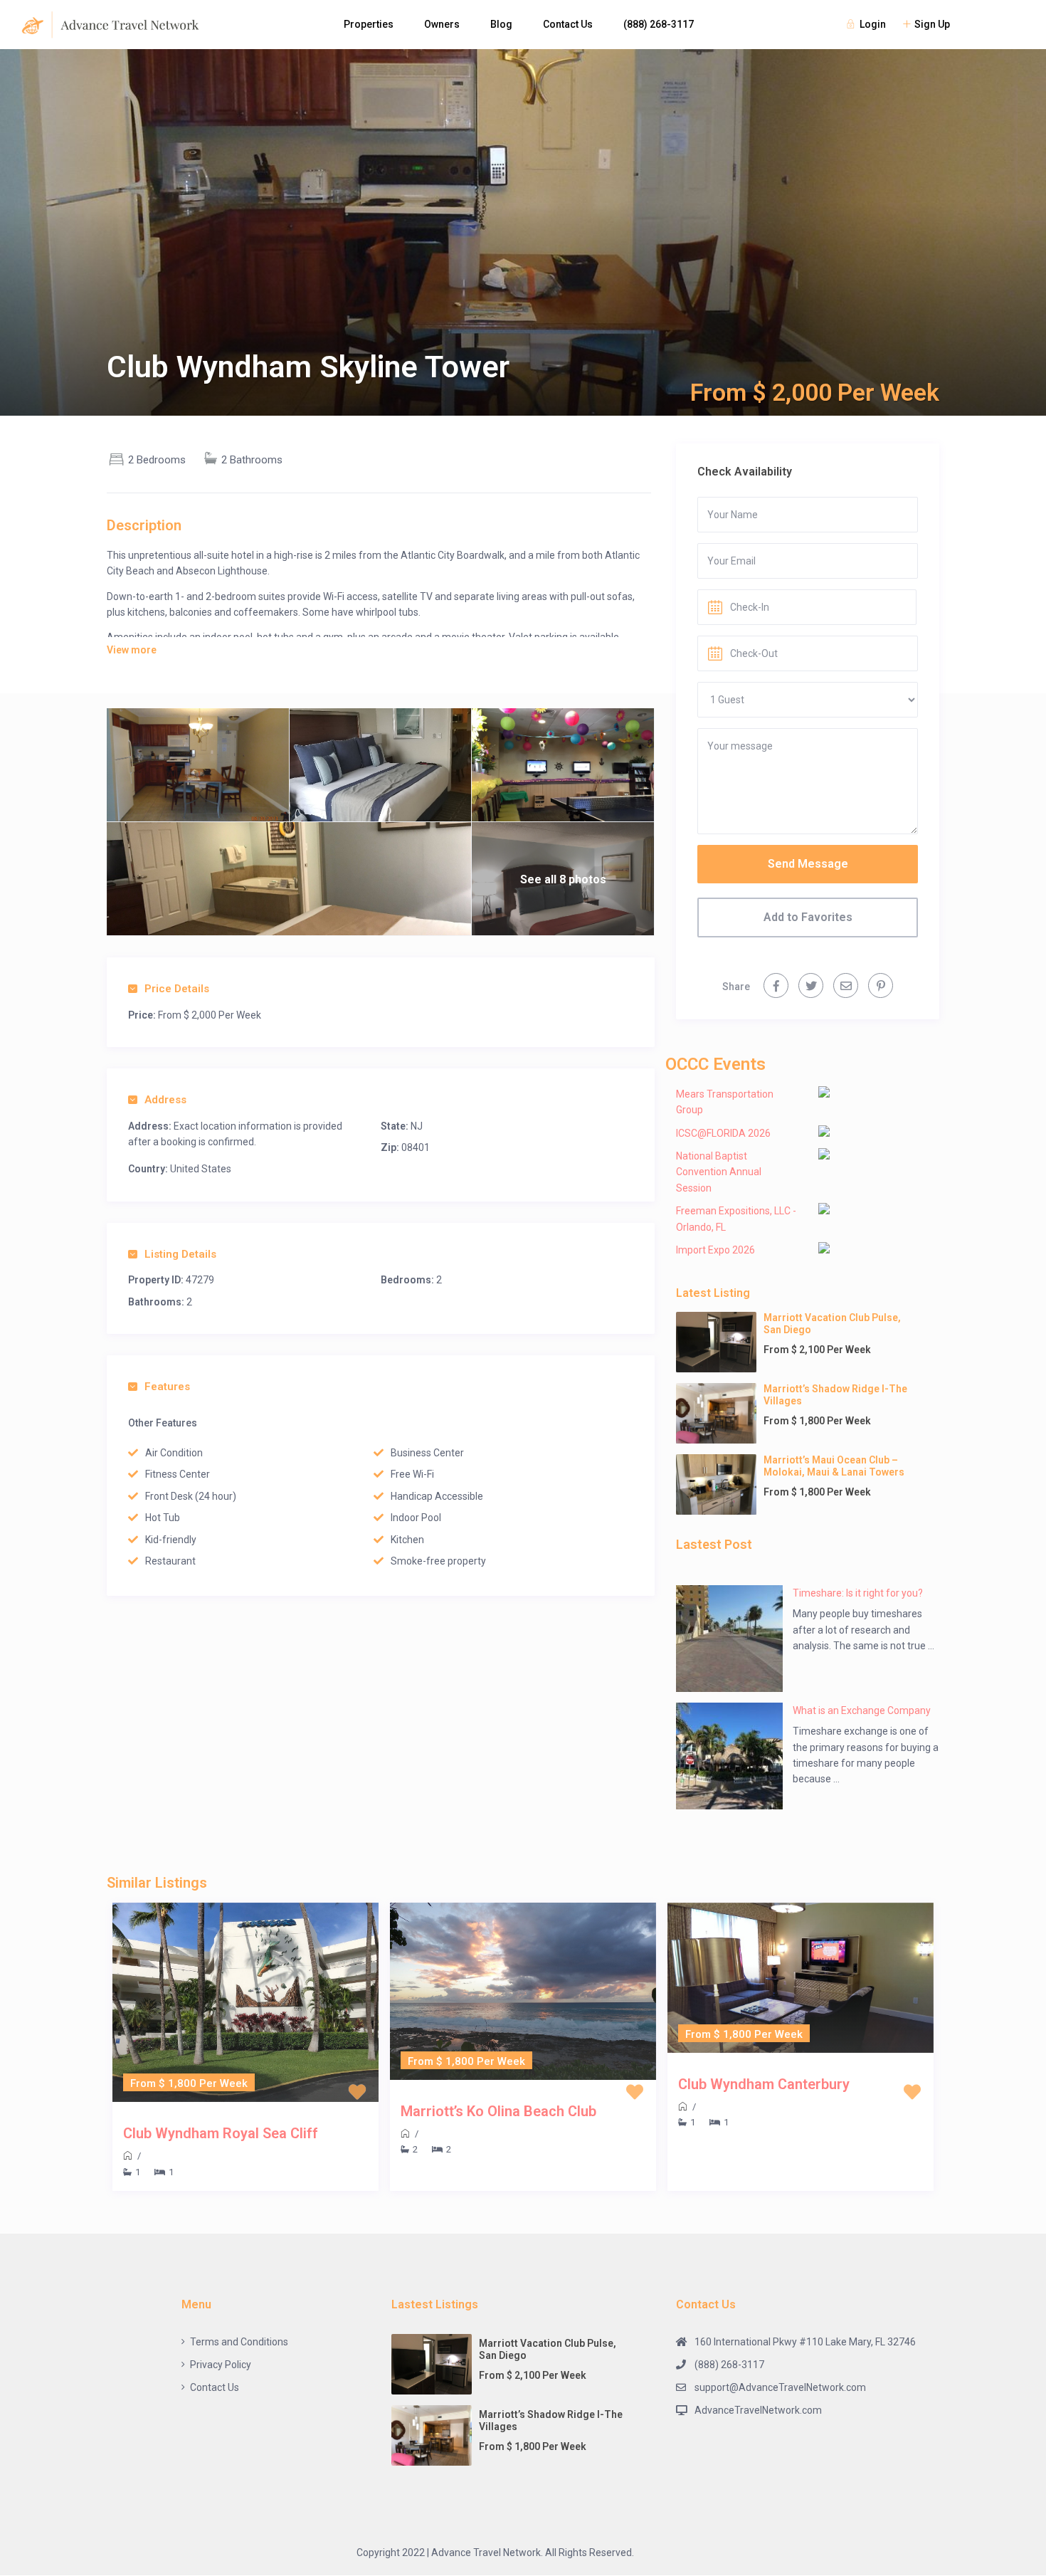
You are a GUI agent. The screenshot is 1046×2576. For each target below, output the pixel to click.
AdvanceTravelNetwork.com (758, 2410)
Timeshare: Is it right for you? (858, 1593)
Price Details (177, 989)
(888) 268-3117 (659, 24)
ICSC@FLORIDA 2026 (723, 1133)
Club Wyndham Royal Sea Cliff (221, 2133)
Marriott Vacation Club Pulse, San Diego (832, 1324)
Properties (369, 24)
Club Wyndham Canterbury (764, 2084)
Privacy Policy (221, 2365)
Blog (501, 24)
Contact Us (568, 24)
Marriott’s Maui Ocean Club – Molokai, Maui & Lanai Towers (834, 1466)
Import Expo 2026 (715, 1250)
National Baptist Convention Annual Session (719, 1172)
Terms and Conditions (239, 2342)
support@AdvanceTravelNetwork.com (780, 2387)
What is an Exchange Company (862, 1710)
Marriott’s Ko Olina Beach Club (498, 2111)
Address (165, 1100)
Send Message (808, 864)
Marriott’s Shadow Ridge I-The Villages (835, 1395)
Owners (442, 24)
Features (167, 1387)
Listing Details (180, 1254)
